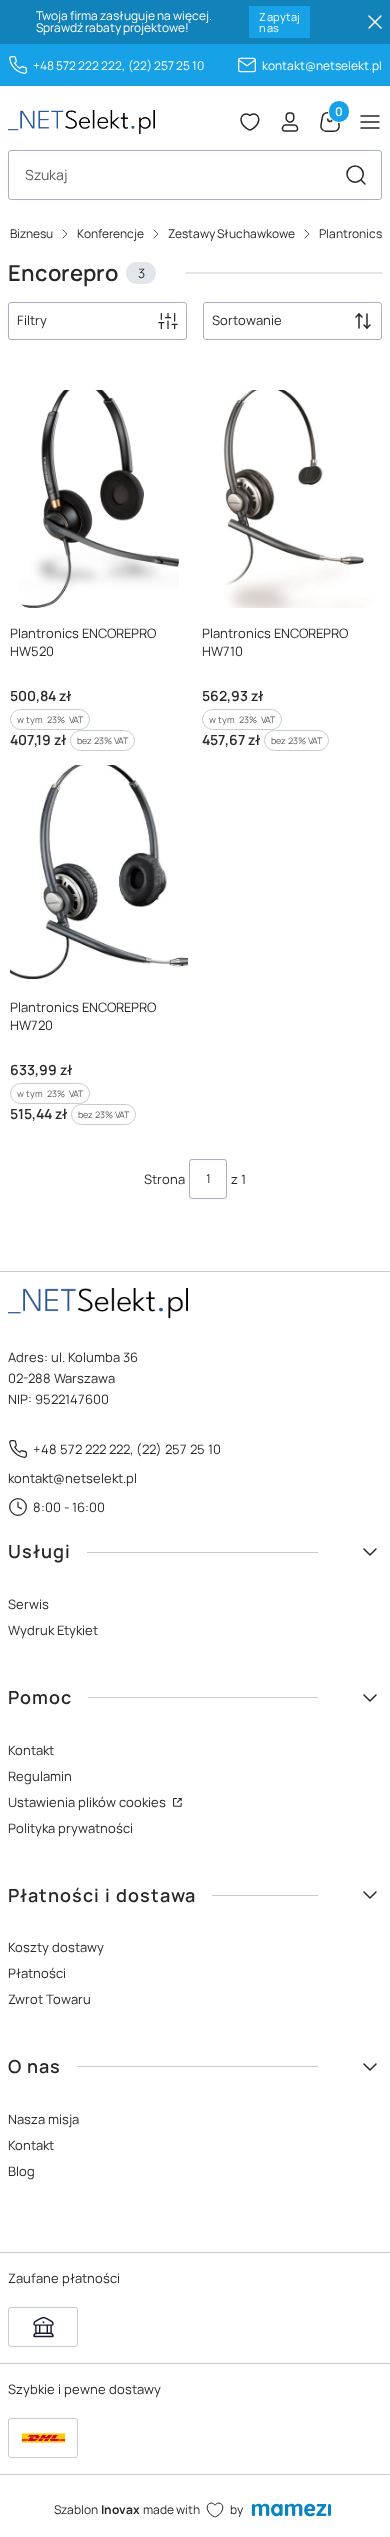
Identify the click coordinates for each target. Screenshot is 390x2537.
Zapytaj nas (279, 22)
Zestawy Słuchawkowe (231, 233)
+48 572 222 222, (79, 65)
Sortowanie (247, 320)
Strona (164, 1179)
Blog (21, 2171)
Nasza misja (43, 2119)
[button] (356, 175)
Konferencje (110, 233)
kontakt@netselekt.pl (322, 65)
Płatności (37, 1973)
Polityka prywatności (70, 1828)
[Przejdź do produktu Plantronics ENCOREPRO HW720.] (99, 869)
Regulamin (40, 1776)
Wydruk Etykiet (53, 1630)
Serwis (28, 1604)
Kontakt (31, 1750)
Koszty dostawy (56, 1947)
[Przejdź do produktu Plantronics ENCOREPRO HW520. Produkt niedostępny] (99, 494)
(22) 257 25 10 (166, 65)
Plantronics (350, 233)
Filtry (32, 320)
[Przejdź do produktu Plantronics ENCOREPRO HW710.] (291, 494)
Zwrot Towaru (49, 1999)
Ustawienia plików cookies (88, 1802)
